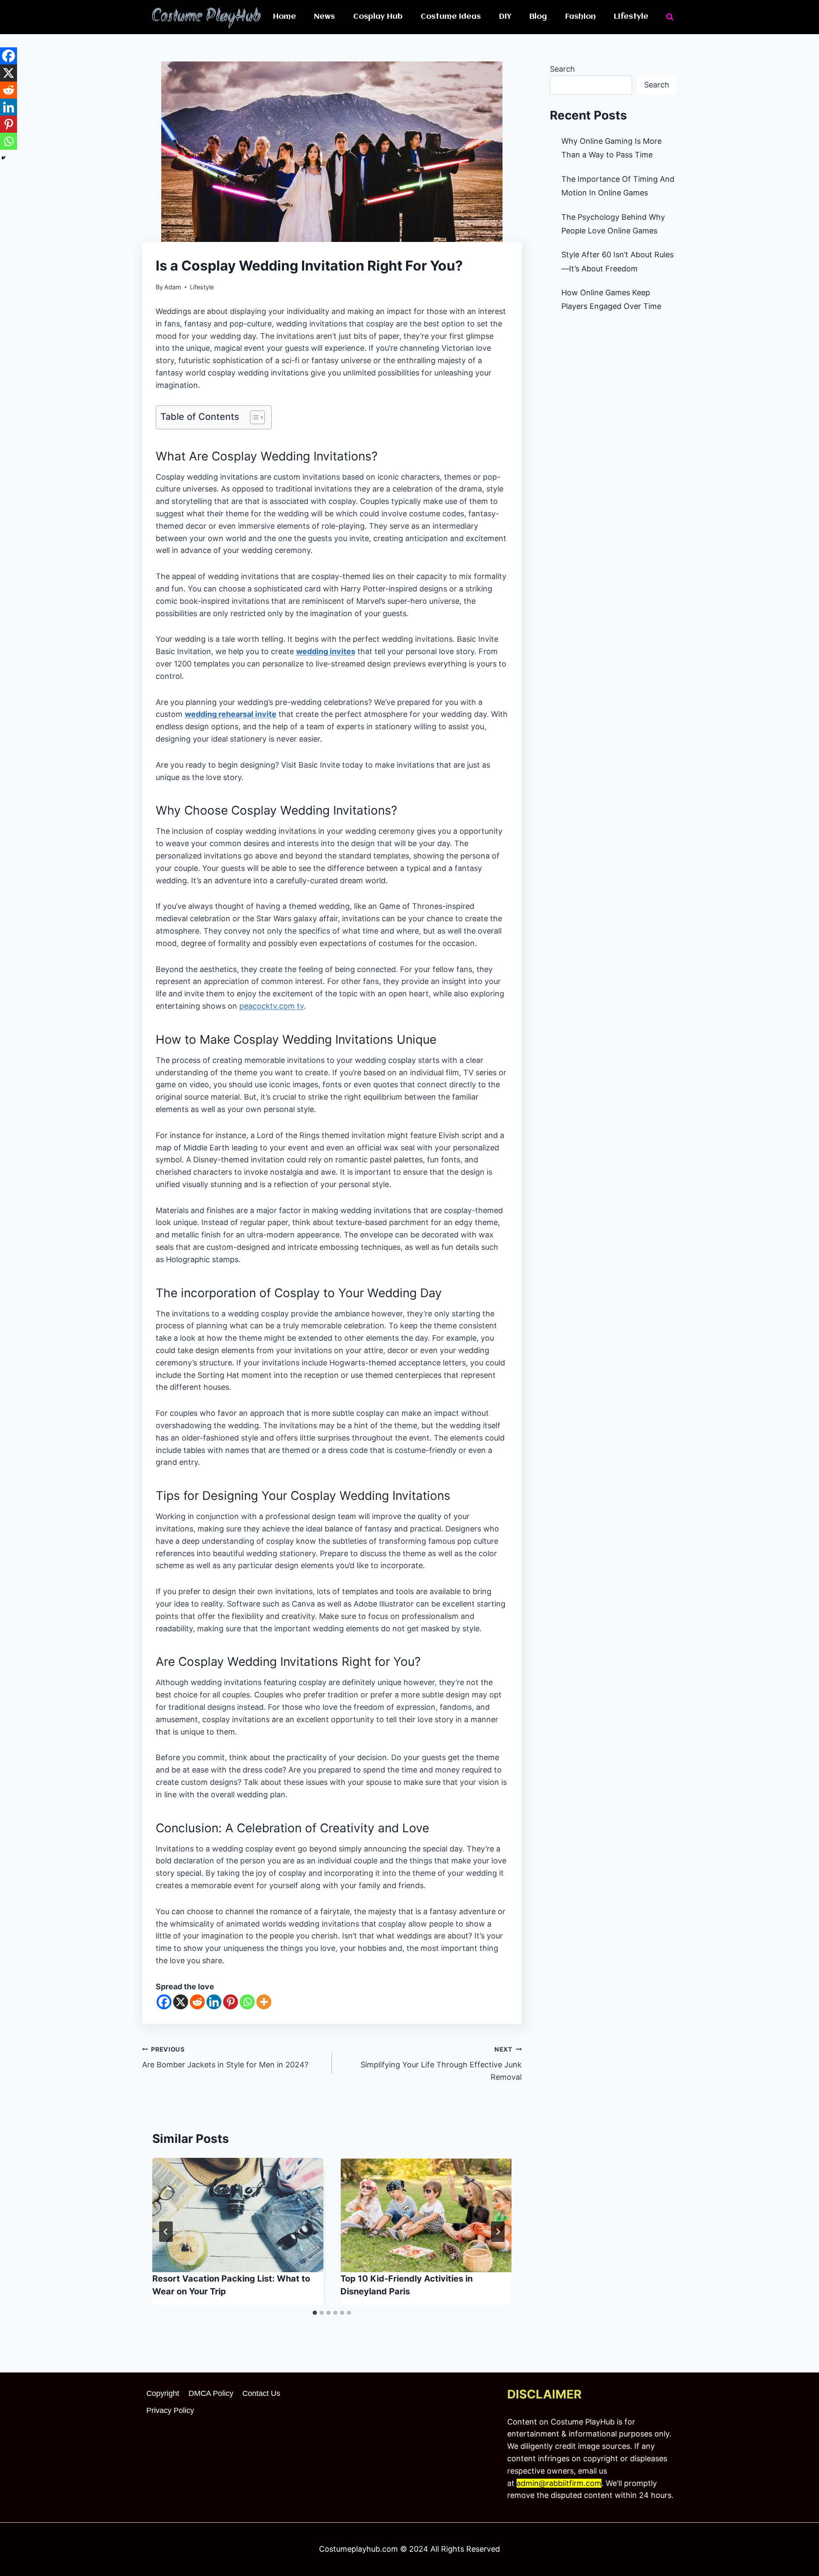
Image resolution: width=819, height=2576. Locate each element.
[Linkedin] (214, 2002)
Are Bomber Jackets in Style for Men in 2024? (225, 2058)
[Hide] (3, 158)
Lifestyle (631, 17)
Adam (173, 287)
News (324, 17)
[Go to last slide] (166, 2232)
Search (562, 69)
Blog (538, 17)
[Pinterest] (231, 2002)
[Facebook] (164, 2002)
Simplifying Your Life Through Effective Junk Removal (441, 2064)
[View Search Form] (670, 17)
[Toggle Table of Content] (253, 417)
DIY (505, 17)
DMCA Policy (211, 2393)
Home (285, 17)
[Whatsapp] (247, 2002)
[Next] (498, 2232)
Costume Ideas (451, 17)
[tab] (315, 2313)
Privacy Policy (170, 2410)
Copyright (163, 2393)
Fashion (581, 17)
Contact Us (261, 2393)
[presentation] (238, 2215)
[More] (264, 2002)
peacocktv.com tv (272, 1006)
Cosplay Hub (378, 17)
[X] (181, 2002)
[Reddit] (197, 2002)
